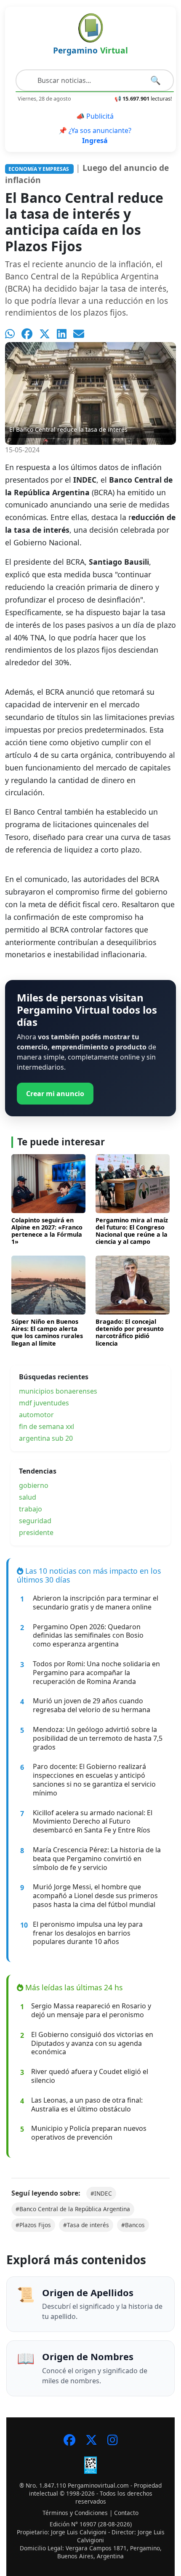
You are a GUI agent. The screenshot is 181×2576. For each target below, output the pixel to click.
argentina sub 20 (46, 1438)
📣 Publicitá (95, 116)
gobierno (34, 1485)
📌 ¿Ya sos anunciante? (95, 135)
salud (28, 1497)
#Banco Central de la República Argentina (73, 2209)
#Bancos (133, 2225)
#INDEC (101, 2193)
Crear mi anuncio (55, 1094)
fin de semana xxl (47, 1426)
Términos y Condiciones (75, 2513)
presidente (36, 1532)
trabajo (31, 1509)
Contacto (126, 2513)
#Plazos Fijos (33, 2225)
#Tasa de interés (86, 2225)
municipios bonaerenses (58, 1391)
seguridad (35, 1521)
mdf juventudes (44, 1403)
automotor (36, 1415)
